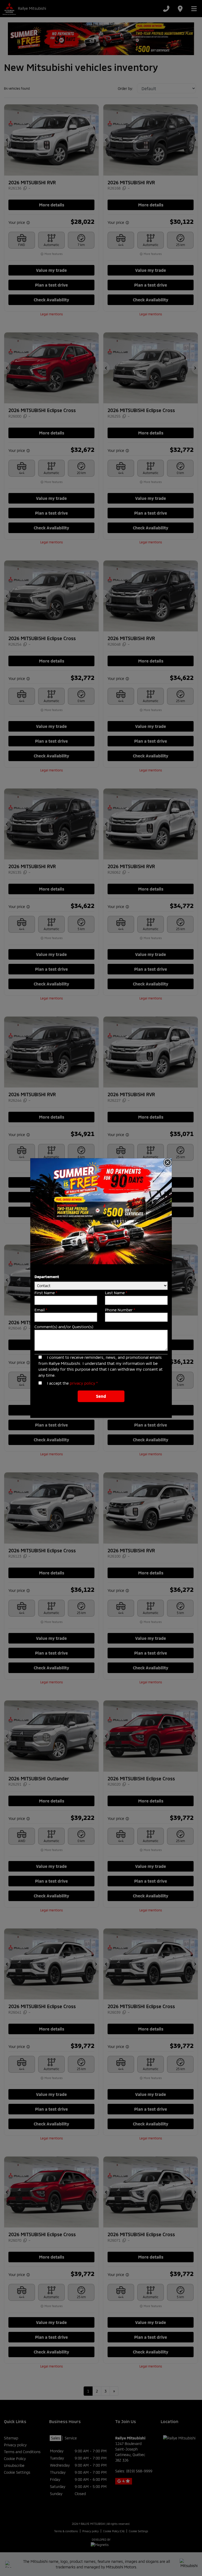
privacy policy (82, 1383)
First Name (46, 1293)
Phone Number (120, 1310)
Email (41, 1310)
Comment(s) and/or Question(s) (64, 1327)
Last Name (116, 1293)
